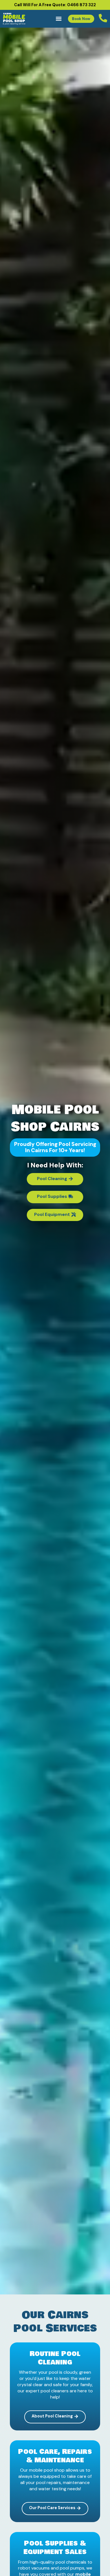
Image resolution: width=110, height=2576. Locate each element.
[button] (59, 19)
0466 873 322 (82, 5)
